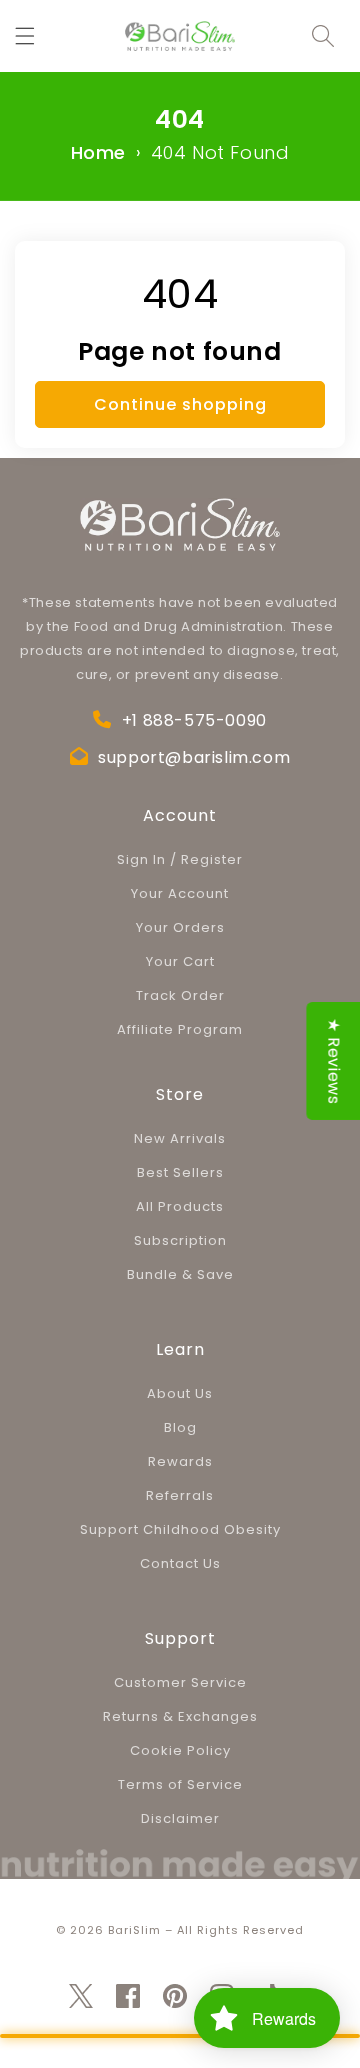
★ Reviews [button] (333, 1061)
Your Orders (180, 927)
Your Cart (180, 961)
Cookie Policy (180, 1750)
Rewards (180, 1461)
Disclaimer (180, 1818)
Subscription (180, 1240)
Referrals (180, 1495)
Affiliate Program (180, 1029)
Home (98, 152)
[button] (25, 36)
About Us (180, 1393)
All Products (180, 1206)
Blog (180, 1427)
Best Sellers (180, 1172)
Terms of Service (180, 1784)
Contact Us (180, 1563)
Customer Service (180, 1682)
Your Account (180, 893)
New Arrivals (180, 1138)
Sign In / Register (180, 859)
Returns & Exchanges (180, 1716)
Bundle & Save (180, 1274)
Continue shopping (180, 404)
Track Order (180, 995)
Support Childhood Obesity (180, 1529)
